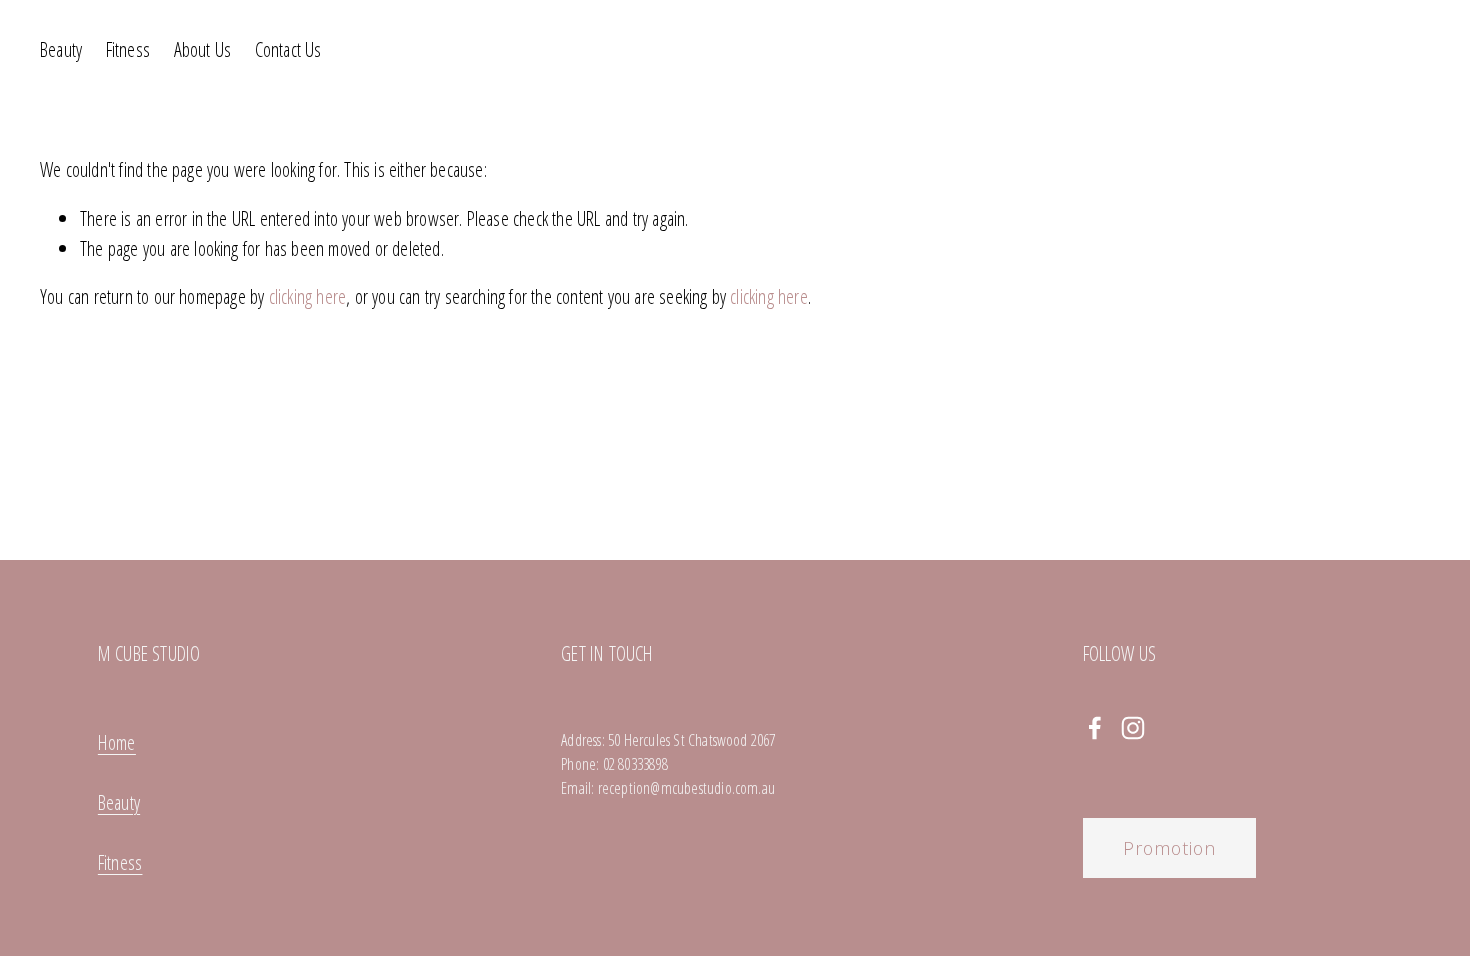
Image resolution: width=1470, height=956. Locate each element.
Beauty (61, 49)
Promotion (1170, 848)
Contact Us (288, 49)
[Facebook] (1095, 728)
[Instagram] (1133, 728)
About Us (203, 49)
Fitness (128, 49)
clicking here (308, 296)
